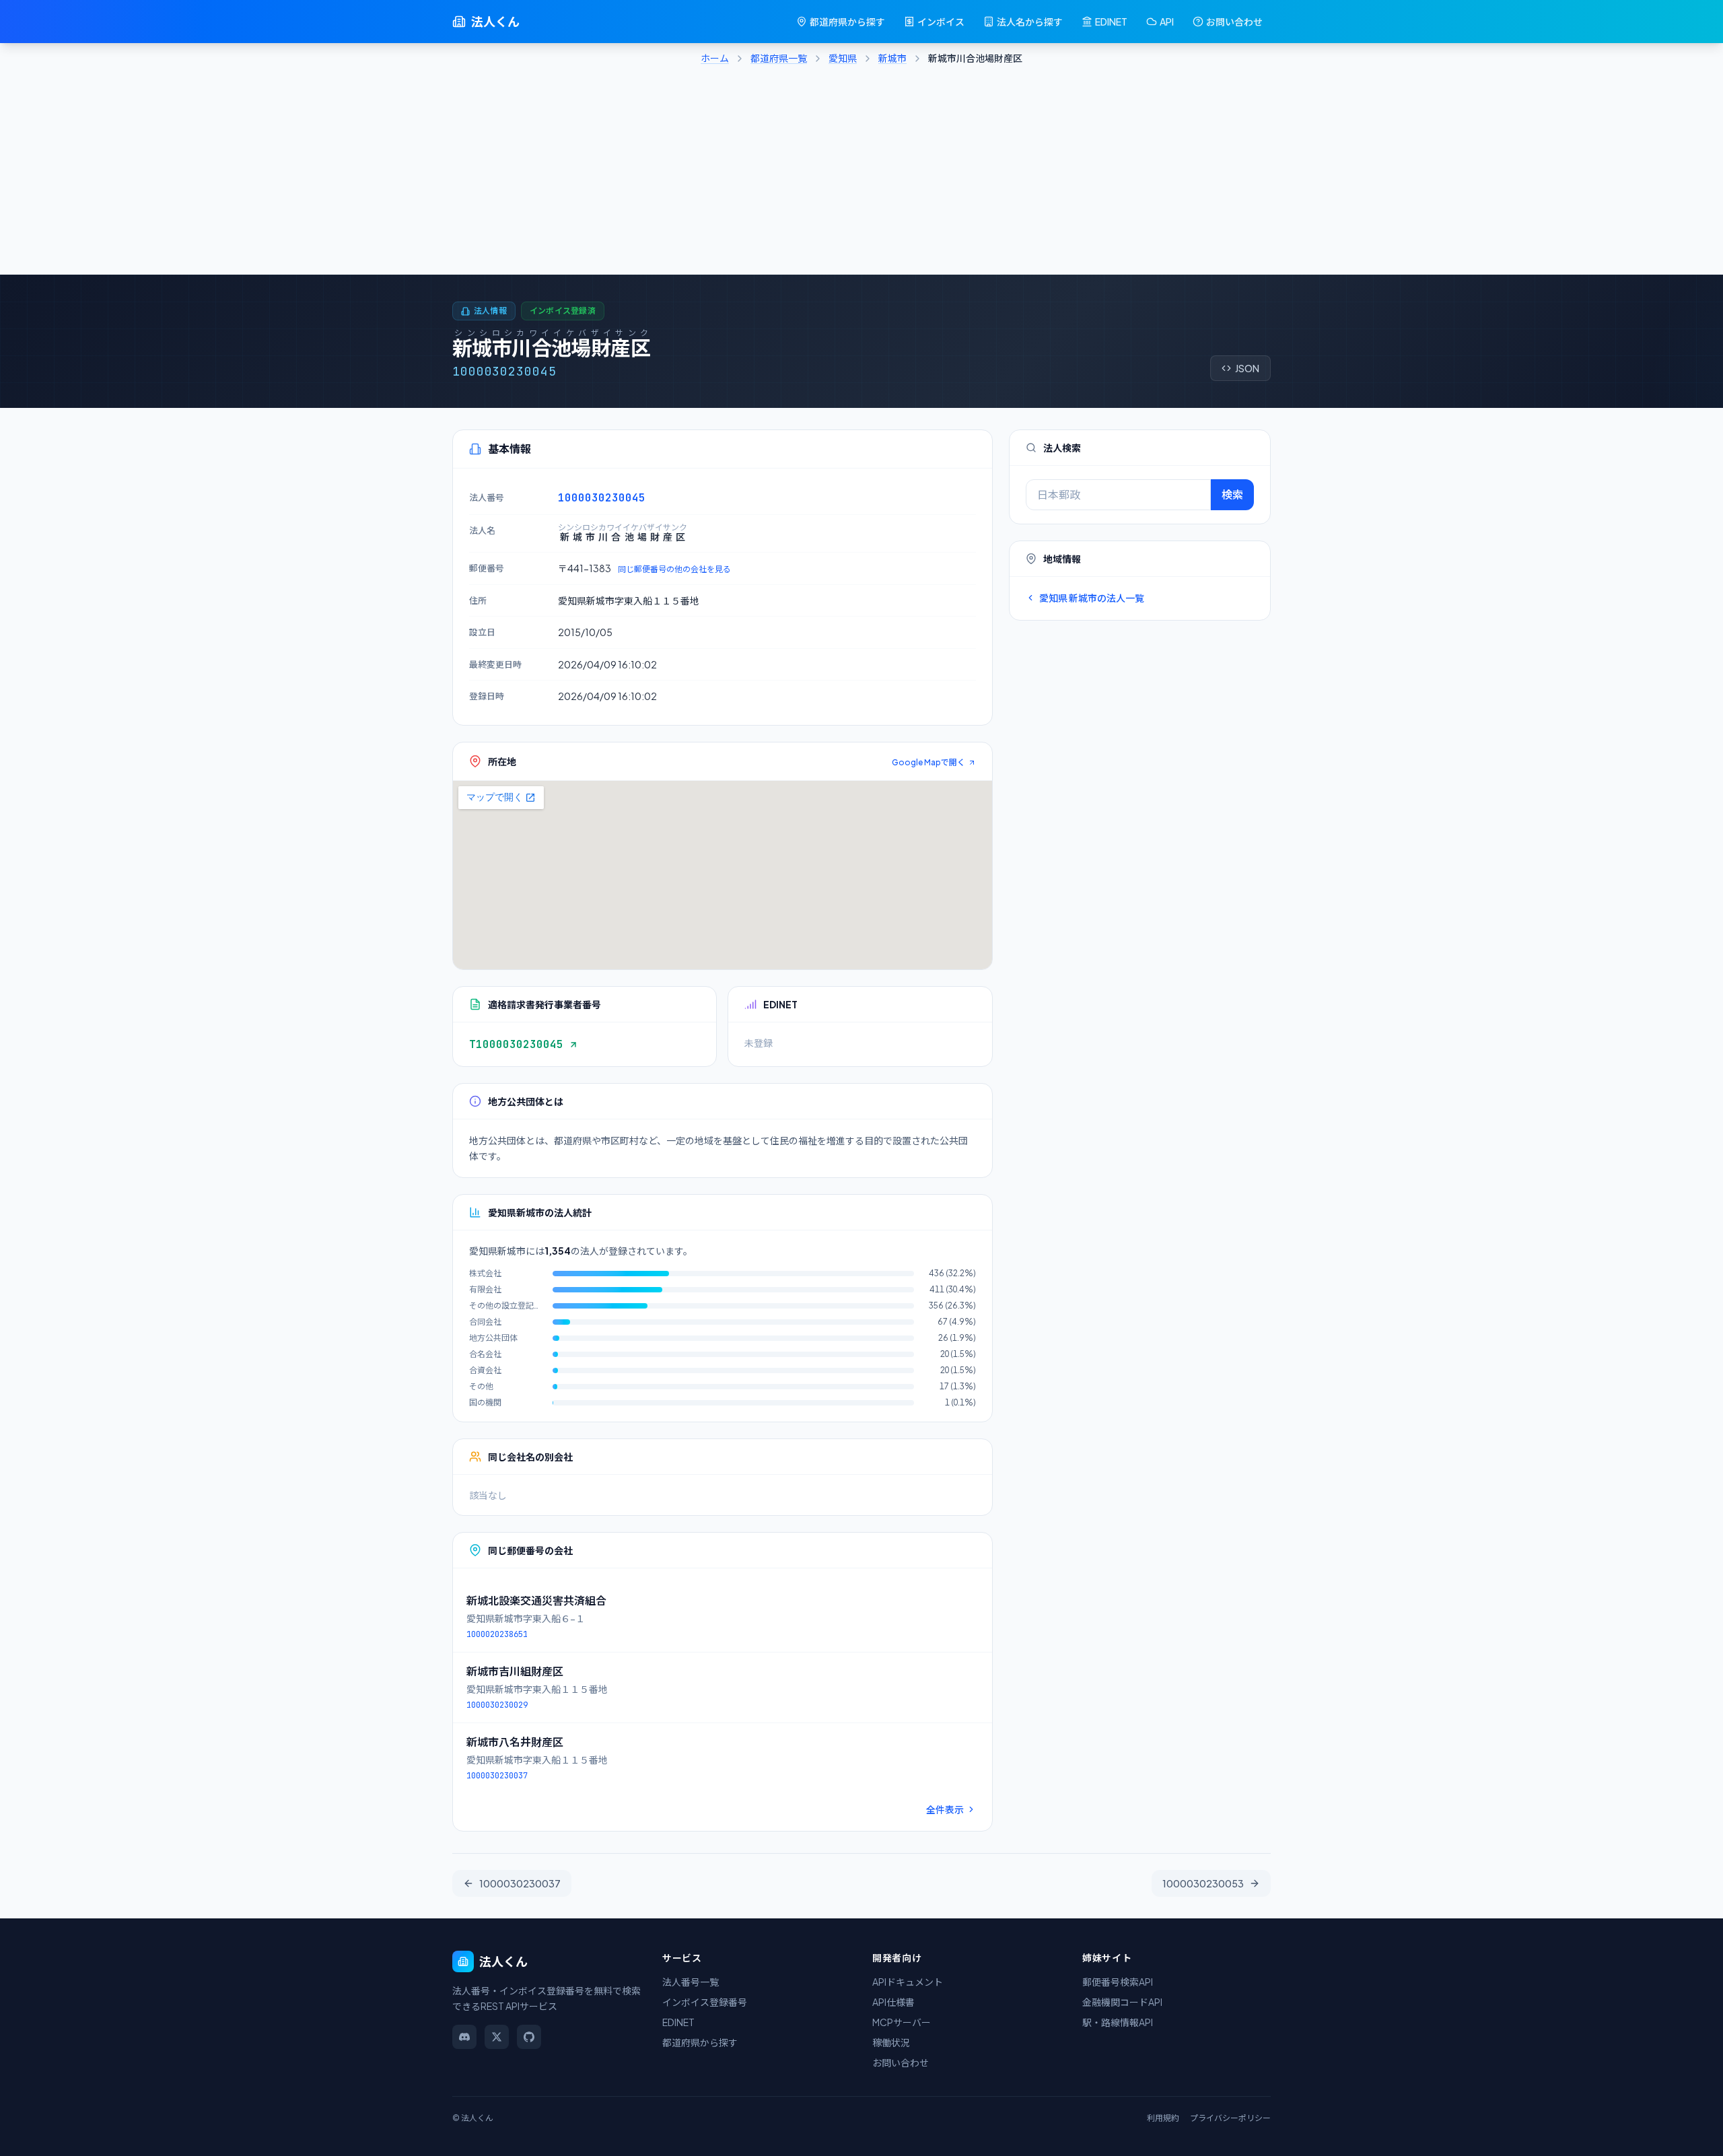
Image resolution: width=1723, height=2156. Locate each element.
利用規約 (1163, 2118)
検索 (1232, 494)
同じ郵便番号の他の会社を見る (674, 569)
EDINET (1111, 22)
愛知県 (843, 58)
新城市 (892, 58)
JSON (1247, 368)
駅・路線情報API (1118, 2022)
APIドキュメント (908, 1982)
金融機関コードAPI (1122, 2002)
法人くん (495, 21)
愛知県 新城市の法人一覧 (1092, 598)
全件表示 (945, 1809)
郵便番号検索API (1118, 1982)
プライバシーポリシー (1230, 2118)
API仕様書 (893, 2002)
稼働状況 (891, 2042)
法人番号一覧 (691, 1982)
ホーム (715, 58)
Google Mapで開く (928, 762)
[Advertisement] (861, 174)
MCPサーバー (902, 2022)
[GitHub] (529, 2037)
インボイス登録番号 (705, 2002)
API (1167, 22)
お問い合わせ (1234, 22)
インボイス (941, 22)
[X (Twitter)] (497, 2037)
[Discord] (464, 2037)
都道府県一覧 (779, 58)
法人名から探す (1030, 22)
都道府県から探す (847, 22)
